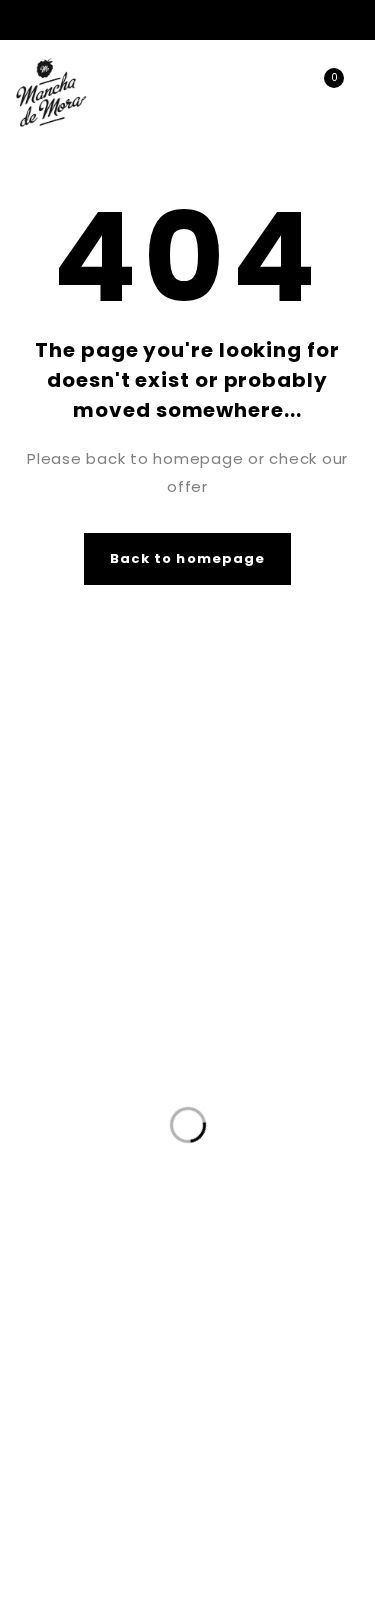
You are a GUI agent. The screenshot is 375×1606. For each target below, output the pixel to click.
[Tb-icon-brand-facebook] (169, 1398)
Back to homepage (187, 558)
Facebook (323, 20)
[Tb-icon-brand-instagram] (206, 1398)
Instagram (354, 20)
